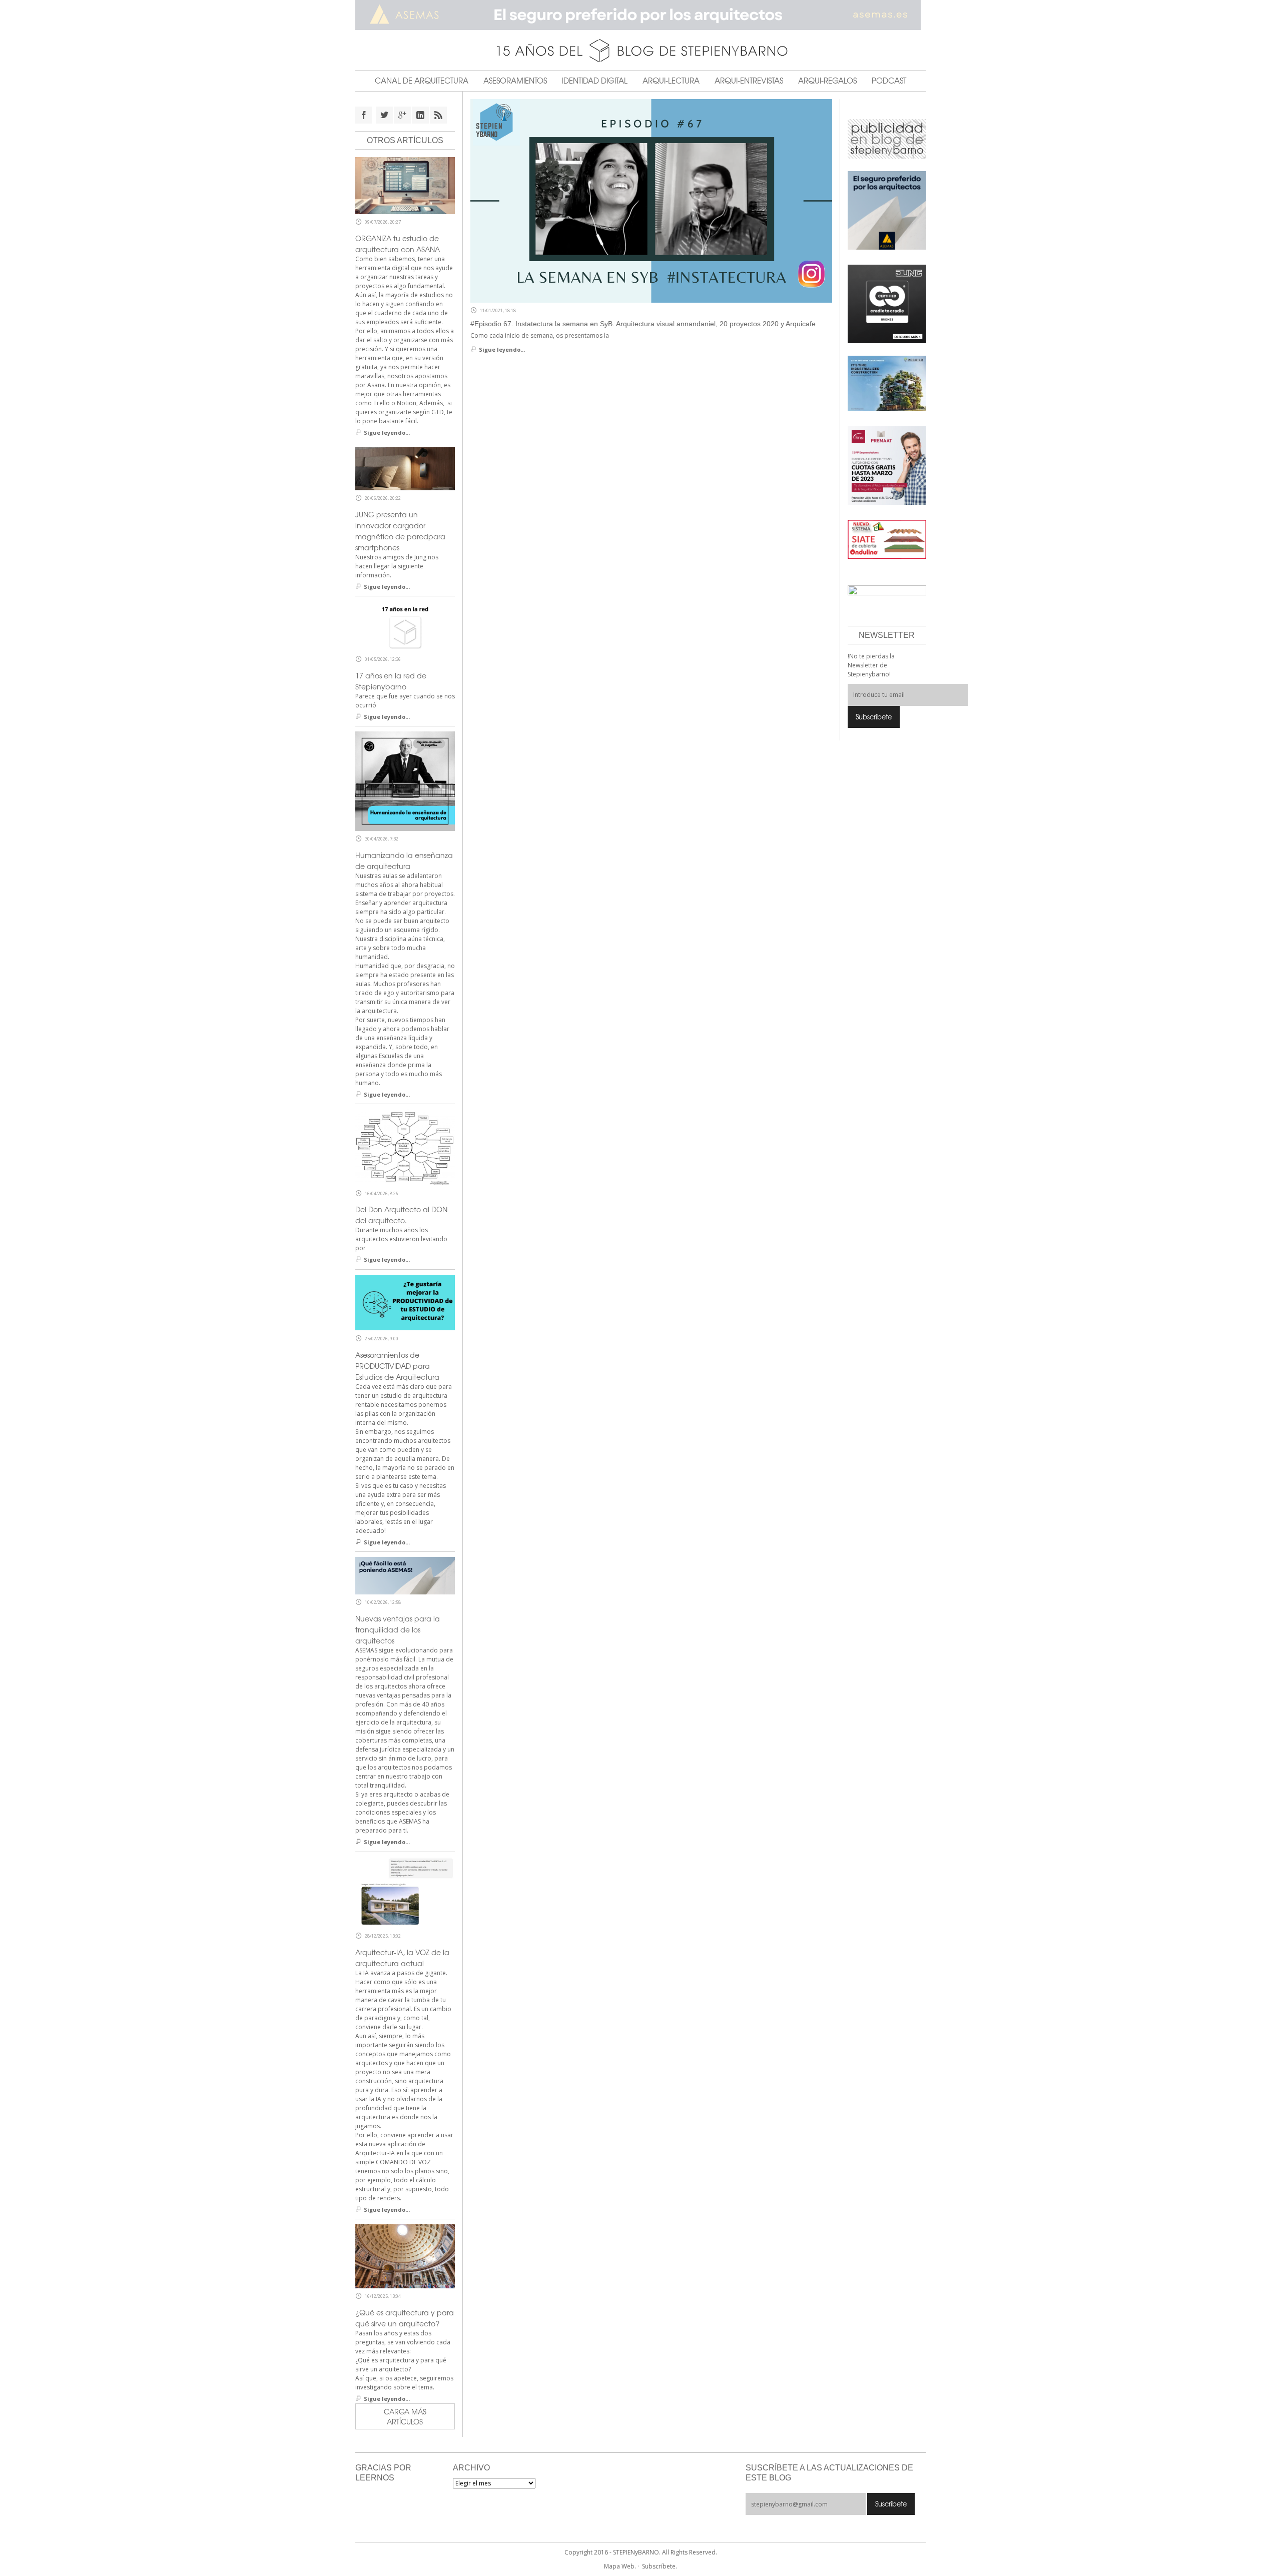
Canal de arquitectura (422, 81)
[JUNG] (887, 303)
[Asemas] (641, 15)
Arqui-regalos (827, 81)
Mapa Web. (620, 2566)
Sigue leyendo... (502, 349)
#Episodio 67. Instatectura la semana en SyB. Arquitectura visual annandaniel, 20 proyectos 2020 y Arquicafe (643, 324)
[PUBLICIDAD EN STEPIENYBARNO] (887, 138)
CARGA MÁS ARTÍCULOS (405, 2416)
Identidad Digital (595, 81)
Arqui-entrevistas (749, 81)
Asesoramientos (515, 81)
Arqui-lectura (671, 81)
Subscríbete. (660, 2566)
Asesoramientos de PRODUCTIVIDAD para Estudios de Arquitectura (397, 1366)
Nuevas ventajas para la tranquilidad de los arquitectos (398, 1629)
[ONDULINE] (887, 539)
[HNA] (887, 465)
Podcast (889, 81)
